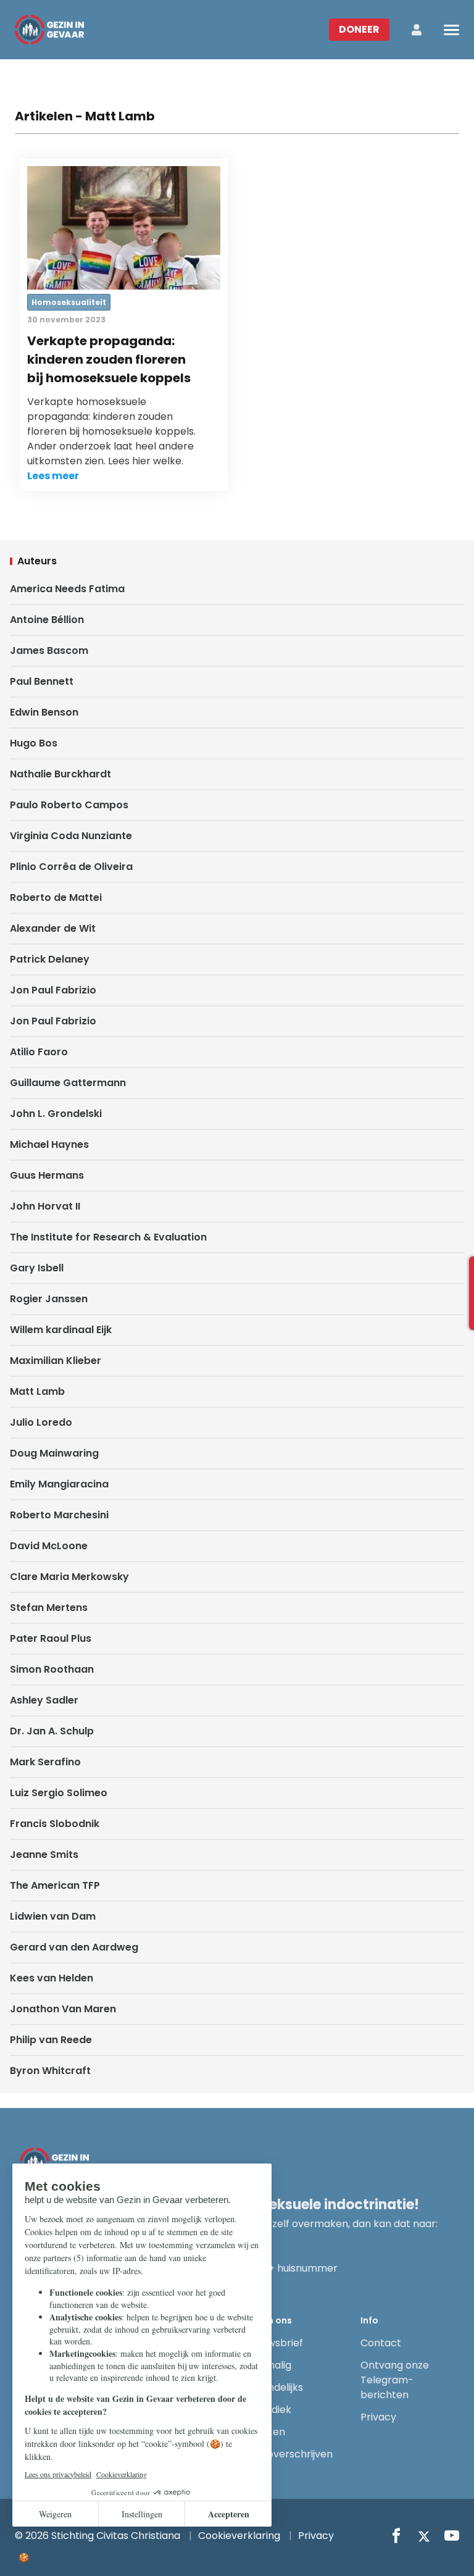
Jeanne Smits (44, 1855)
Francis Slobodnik (55, 1824)
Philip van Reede (51, 2040)
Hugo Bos (34, 743)
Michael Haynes (49, 1144)
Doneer (359, 29)
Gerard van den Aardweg (74, 1947)
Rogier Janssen (49, 1299)
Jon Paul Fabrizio (53, 990)
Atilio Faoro (39, 1052)
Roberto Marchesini (59, 1515)
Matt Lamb (37, 1391)
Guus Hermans (47, 1175)
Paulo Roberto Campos (69, 805)
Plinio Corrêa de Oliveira (71, 867)
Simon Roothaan (52, 1669)
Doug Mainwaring (54, 1453)
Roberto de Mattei (56, 897)
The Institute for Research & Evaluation (108, 1237)
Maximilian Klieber (56, 1361)
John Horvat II (45, 1206)
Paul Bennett (42, 681)
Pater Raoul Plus (51, 1638)
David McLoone (49, 1546)
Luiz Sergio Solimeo (59, 1793)
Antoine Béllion (47, 620)
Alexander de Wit (53, 928)
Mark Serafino (45, 1762)
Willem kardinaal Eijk (61, 1330)
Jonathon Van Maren (63, 2009)
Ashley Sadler (44, 1700)
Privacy (378, 2417)
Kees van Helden (52, 1978)
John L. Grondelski (56, 1114)
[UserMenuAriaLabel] (417, 30)
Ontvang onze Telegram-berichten (395, 2380)
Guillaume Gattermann (68, 1083)
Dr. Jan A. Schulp (52, 1731)
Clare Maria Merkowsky (69, 1577)
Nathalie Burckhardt (60, 774)
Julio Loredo (41, 1422)
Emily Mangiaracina (59, 1484)
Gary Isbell (37, 1268)
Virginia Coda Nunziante (71, 836)
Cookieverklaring (239, 2536)
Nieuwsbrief (275, 2343)
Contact (381, 2343)
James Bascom (49, 650)
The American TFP (55, 1885)
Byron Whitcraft (50, 2071)
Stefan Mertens (49, 1608)
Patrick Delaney (50, 959)
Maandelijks (275, 2387)
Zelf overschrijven (290, 2454)
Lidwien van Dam (53, 1916)
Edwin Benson (44, 712)
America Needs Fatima (67, 589)
